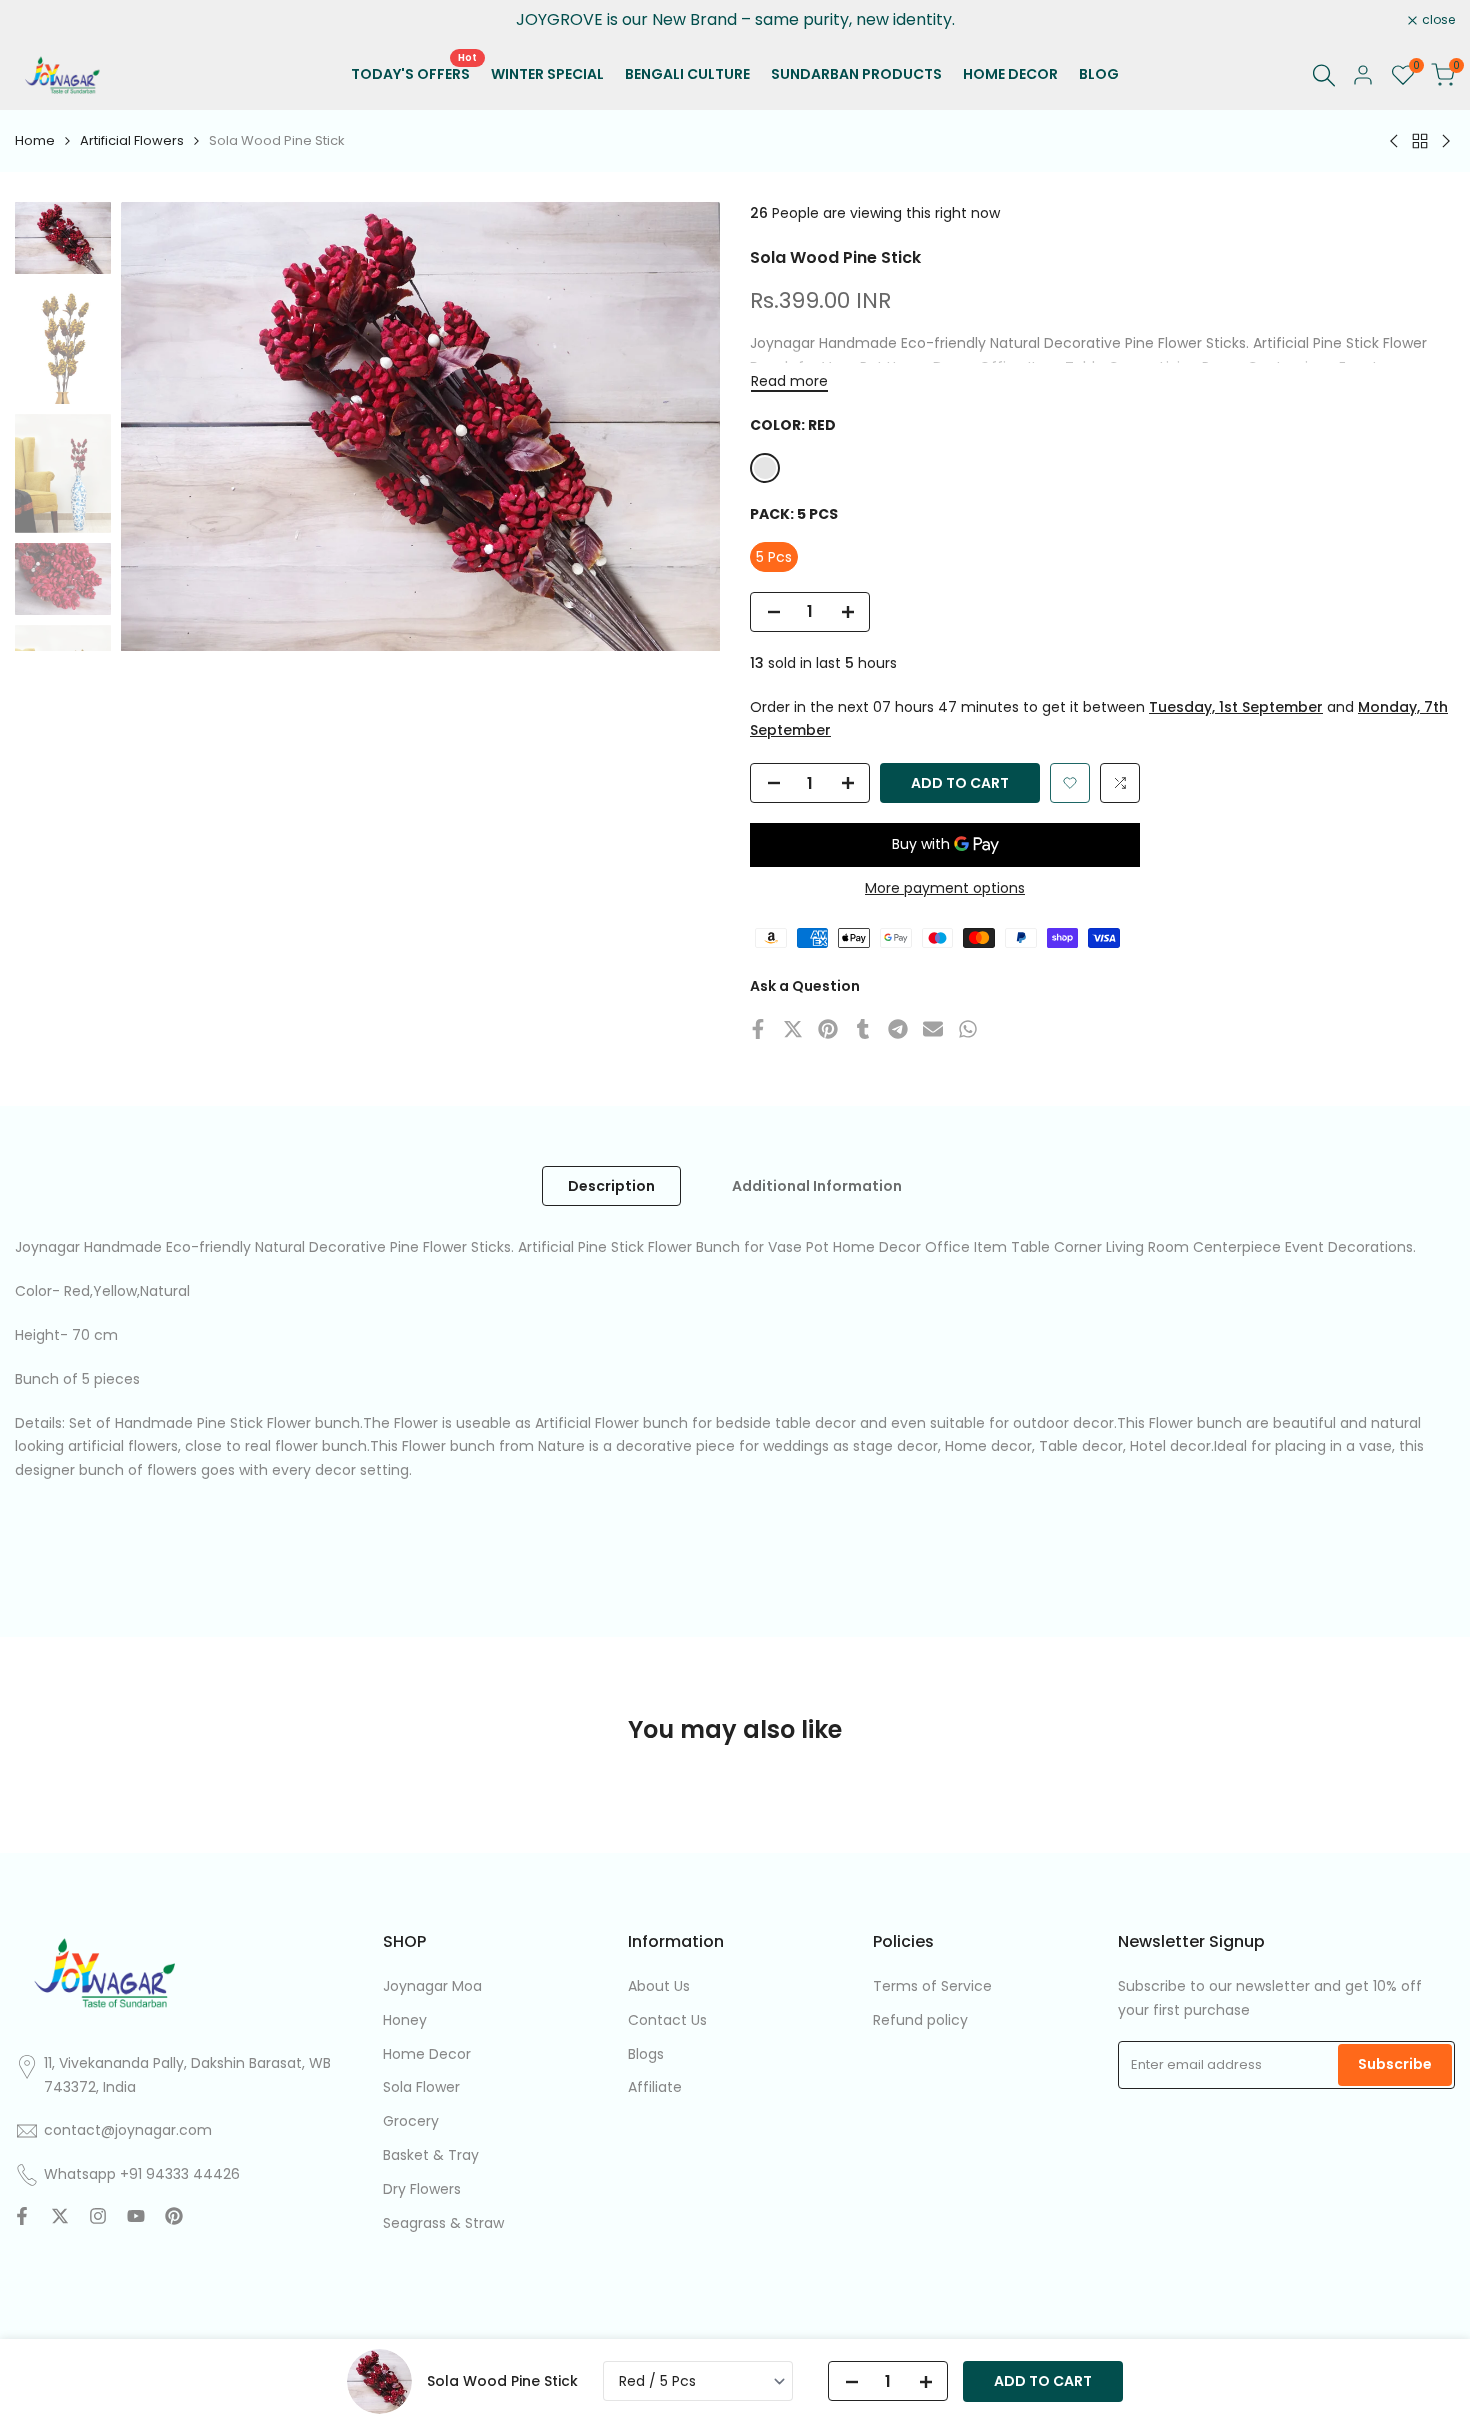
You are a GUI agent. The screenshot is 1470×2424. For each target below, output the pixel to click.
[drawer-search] (1324, 75)
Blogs (646, 2054)
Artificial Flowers (132, 140)
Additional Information (817, 1186)
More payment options (945, 888)
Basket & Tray (431, 2155)
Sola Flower (421, 2087)
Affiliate (655, 2087)
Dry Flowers (422, 2189)
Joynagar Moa (432, 1986)
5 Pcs (774, 557)
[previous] (161, 427)
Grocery (411, 2121)
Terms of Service (932, 1986)
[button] (1070, 783)
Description (611, 1186)
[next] (680, 427)
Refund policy (920, 2020)
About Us (659, 1986)
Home (35, 140)
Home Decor (427, 2054)
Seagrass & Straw (443, 2223)
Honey (405, 2020)
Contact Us (667, 2020)
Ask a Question (805, 986)
